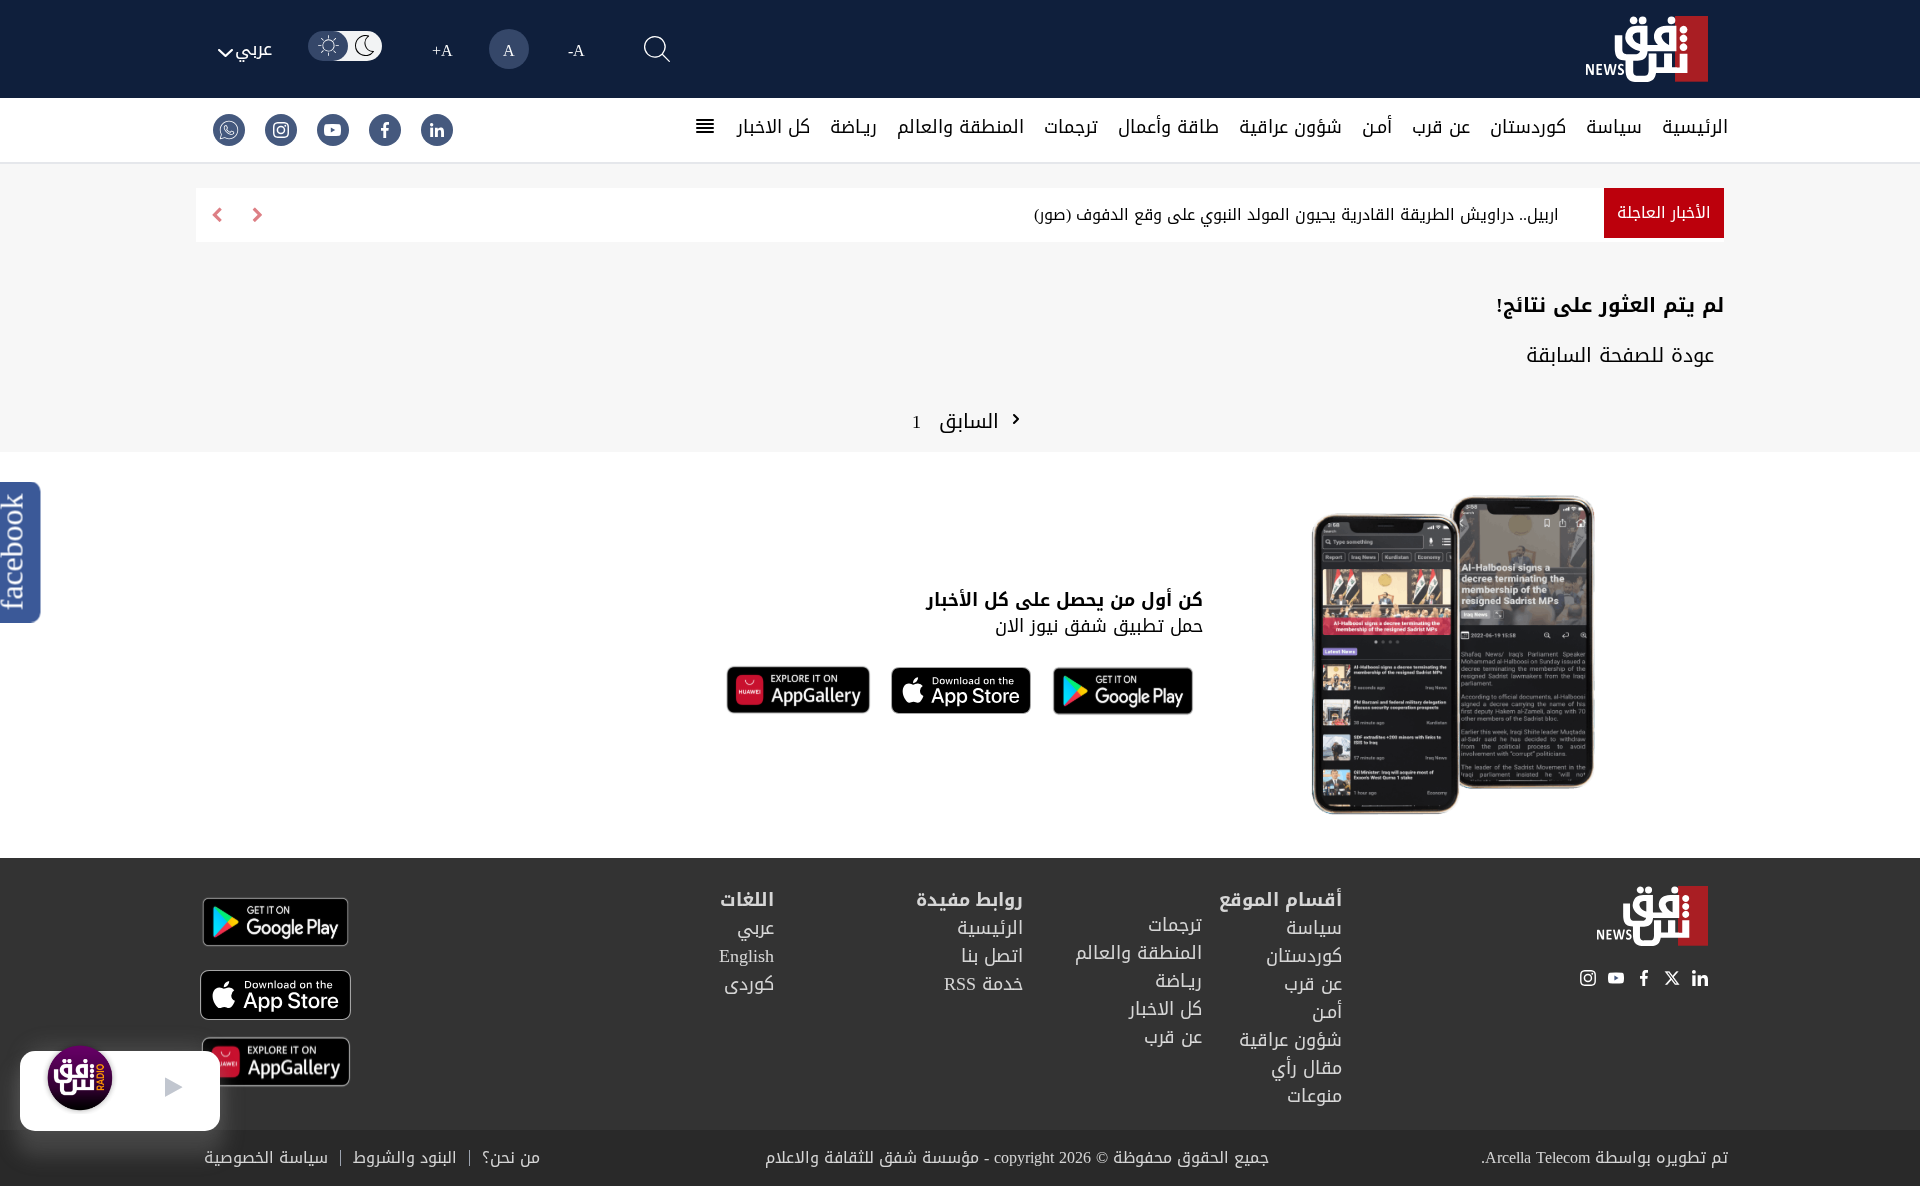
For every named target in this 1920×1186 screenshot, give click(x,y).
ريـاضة (853, 127)
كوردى (749, 984)
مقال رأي (1306, 1068)
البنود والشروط (405, 1158)
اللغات (747, 900)
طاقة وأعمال (1168, 127)
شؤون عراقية (1290, 127)
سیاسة (1614, 127)
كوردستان (1528, 127)
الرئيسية (1695, 127)
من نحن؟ (511, 1158)
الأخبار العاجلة (1664, 212)
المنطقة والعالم (960, 127)
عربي (755, 928)
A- (576, 50)
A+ (442, 50)
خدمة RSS (983, 984)
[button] (216, 215)
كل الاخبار (773, 127)
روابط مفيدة (969, 900)
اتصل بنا (992, 956)
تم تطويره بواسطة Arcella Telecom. (1604, 1157)
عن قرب (1441, 127)
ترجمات (1071, 127)
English (746, 956)
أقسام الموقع (1280, 900)
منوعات (1314, 1096)
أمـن (1377, 127)
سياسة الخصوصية (266, 1158)
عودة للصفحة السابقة (1620, 355)
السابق (972, 421)
